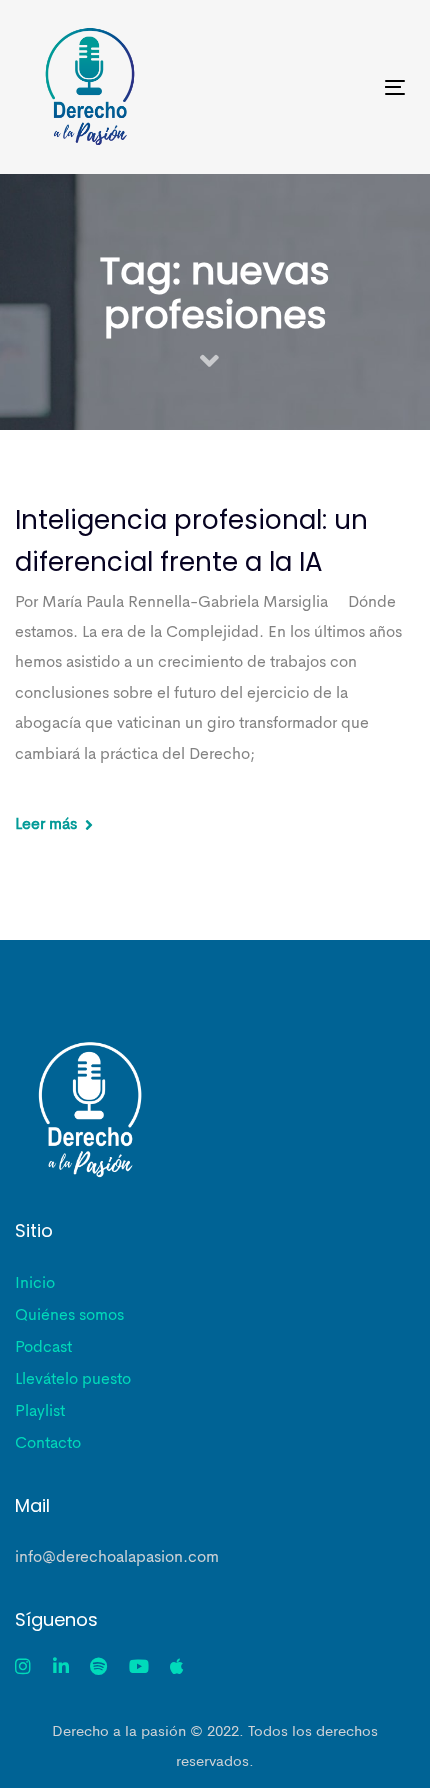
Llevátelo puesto (73, 1380)
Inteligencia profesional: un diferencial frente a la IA (191, 541)
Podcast (43, 1348)
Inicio (35, 1284)
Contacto (48, 1444)
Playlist (40, 1412)
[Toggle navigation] (341, 87)
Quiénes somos (69, 1316)
